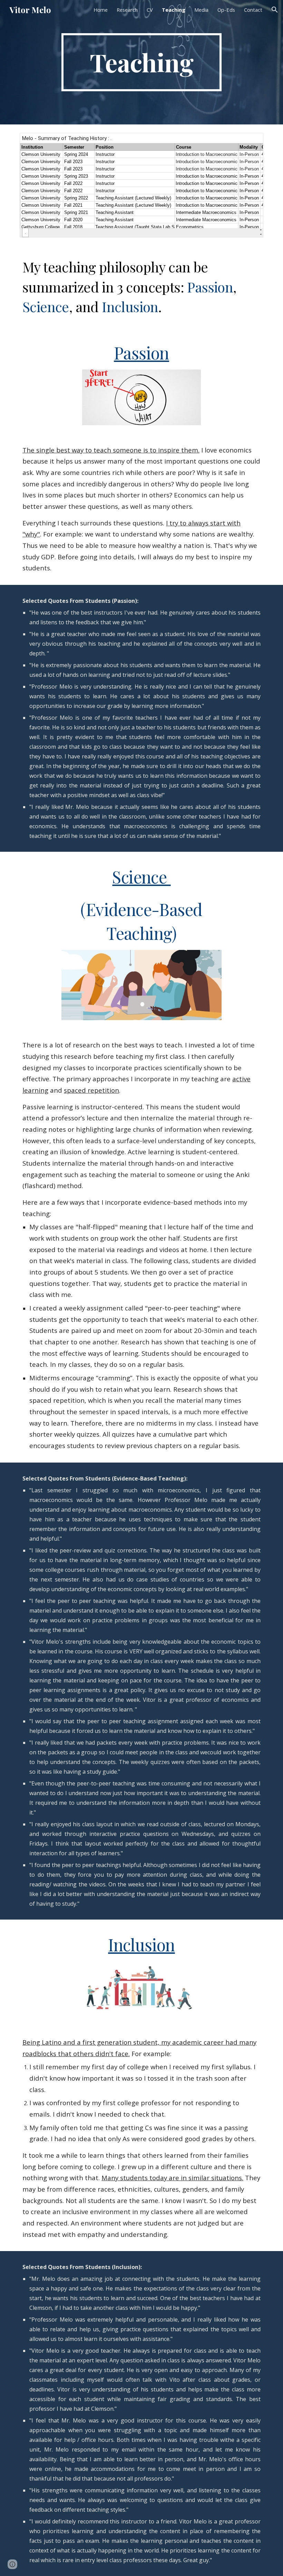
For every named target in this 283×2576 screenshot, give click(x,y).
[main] (142, 62)
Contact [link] (253, 10)
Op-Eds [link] (226, 10)
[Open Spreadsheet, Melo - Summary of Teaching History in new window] (250, 142)
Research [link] (127, 10)
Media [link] (201, 10)
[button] (275, 10)
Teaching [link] (174, 10)
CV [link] (150, 10)
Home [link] (101, 10)
